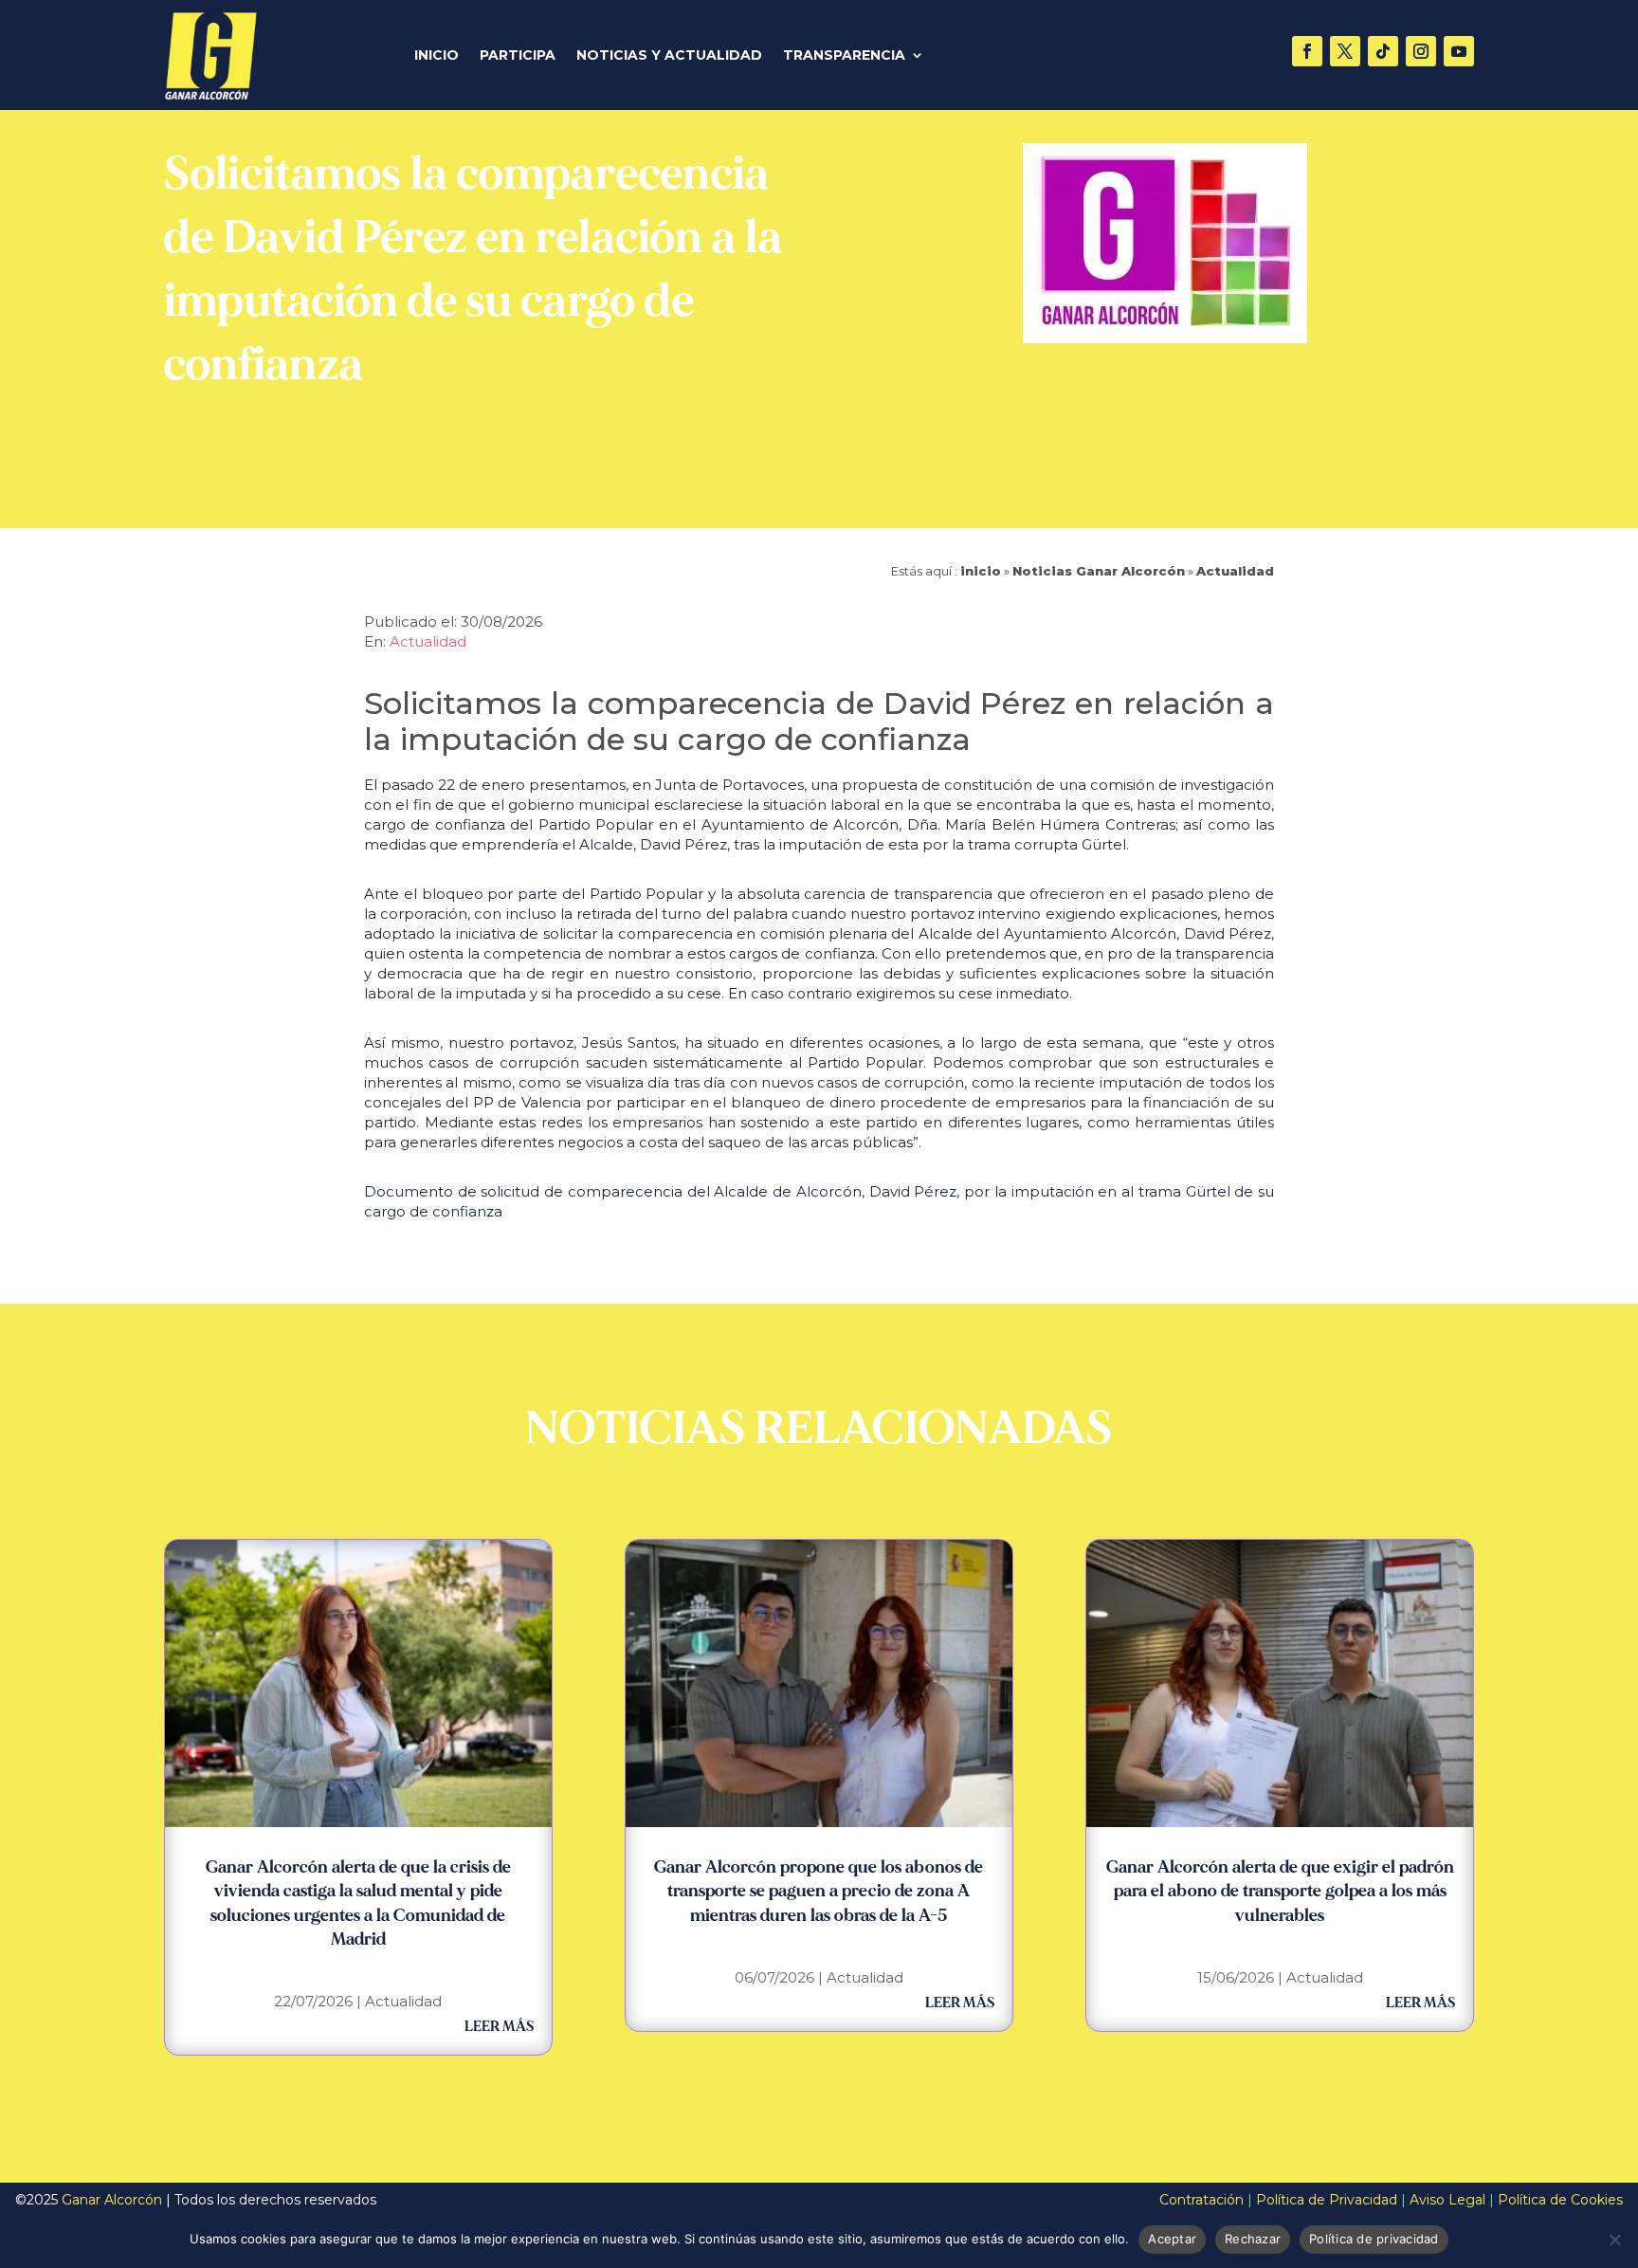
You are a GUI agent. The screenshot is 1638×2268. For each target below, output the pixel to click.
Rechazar (1253, 2239)
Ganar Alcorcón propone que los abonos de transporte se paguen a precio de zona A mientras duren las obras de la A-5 (819, 1891)
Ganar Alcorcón (112, 2200)
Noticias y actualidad (669, 56)
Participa (518, 56)
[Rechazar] (1614, 2240)
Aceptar (1172, 2239)
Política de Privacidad (1327, 2200)
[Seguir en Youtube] (1459, 51)
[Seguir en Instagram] (1421, 51)
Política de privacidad (1374, 2239)
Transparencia (844, 56)
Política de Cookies (1560, 2200)
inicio (981, 571)
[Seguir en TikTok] (1383, 51)
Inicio (437, 56)
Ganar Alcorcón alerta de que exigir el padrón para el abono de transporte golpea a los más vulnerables (1280, 1891)
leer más (499, 2027)
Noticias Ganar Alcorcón (1099, 571)
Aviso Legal (1447, 2200)
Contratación (1201, 2200)
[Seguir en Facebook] (1307, 51)
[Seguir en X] (1345, 51)
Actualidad (1235, 571)
